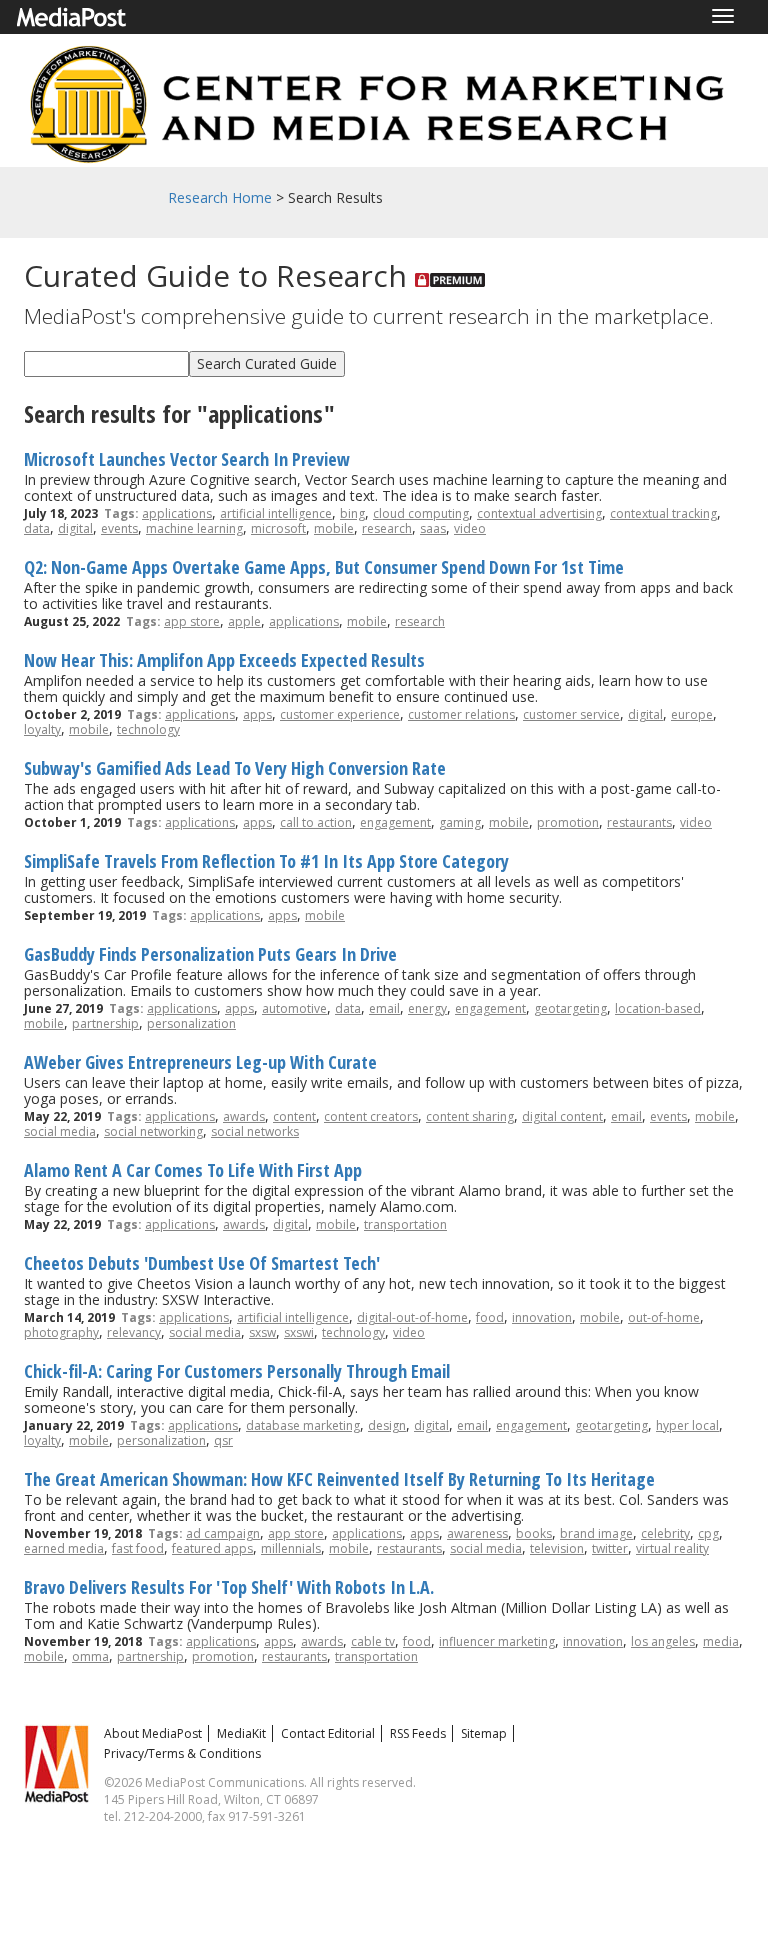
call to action (316, 822)
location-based (658, 1008)
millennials (291, 1548)
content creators (371, 1116)
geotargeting (570, 1008)
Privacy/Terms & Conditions (182, 1753)
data (37, 528)
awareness (477, 1533)
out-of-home (664, 1317)
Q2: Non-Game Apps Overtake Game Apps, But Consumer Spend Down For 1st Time (324, 567)
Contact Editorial (328, 1733)
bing (352, 513)
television (557, 1548)
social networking (153, 1131)
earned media (64, 1548)
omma (90, 1656)
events (119, 528)
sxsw (262, 1332)
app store (192, 621)
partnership (105, 1023)
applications (177, 513)
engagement (395, 822)
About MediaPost (153, 1733)
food (490, 1317)
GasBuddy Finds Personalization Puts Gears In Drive (210, 954)
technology (148, 729)
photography (61, 1332)
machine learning (194, 528)
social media (60, 1131)
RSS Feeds (418, 1733)
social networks (255, 1131)
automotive (294, 1008)
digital (75, 528)
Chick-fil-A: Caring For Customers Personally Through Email (237, 1371)
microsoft (278, 528)
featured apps (212, 1548)
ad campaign (223, 1533)
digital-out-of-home (412, 1317)
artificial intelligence (276, 513)
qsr (223, 1440)
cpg (708, 1533)
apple (244, 621)
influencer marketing (497, 1641)
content (294, 1116)
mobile (334, 528)
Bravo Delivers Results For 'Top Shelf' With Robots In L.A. (229, 1587)
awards (244, 1116)
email (384, 1008)
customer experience (340, 714)
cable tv (373, 1641)
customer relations (461, 714)
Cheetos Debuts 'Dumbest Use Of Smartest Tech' (202, 1263)
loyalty (42, 729)
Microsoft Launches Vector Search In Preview (187, 459)
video (470, 528)
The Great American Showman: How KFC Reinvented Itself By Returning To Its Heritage (339, 1479)
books (534, 1533)
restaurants (639, 822)
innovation (542, 1317)
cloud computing (421, 513)
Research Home (220, 197)
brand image (596, 1533)
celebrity (665, 1533)
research (387, 528)
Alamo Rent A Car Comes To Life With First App (193, 1170)
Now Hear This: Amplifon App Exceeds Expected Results (224, 660)
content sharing (470, 1116)
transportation (405, 1224)
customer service (571, 714)
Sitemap (484, 1733)
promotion (568, 822)
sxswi (299, 1332)
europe (692, 714)
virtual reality (672, 1548)
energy (427, 1008)
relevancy (134, 1332)
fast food (138, 1548)
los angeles (663, 1641)
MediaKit (241, 1733)
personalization (191, 1023)
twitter (610, 1548)
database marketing (303, 1425)
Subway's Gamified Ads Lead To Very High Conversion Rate (235, 768)
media (721, 1641)
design (387, 1425)
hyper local (687, 1425)
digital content (562, 1116)
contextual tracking (663, 513)
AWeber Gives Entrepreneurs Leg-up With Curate (200, 1062)
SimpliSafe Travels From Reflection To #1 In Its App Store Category (266, 861)
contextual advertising (539, 513)
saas (433, 528)
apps (257, 714)
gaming (460, 822)
